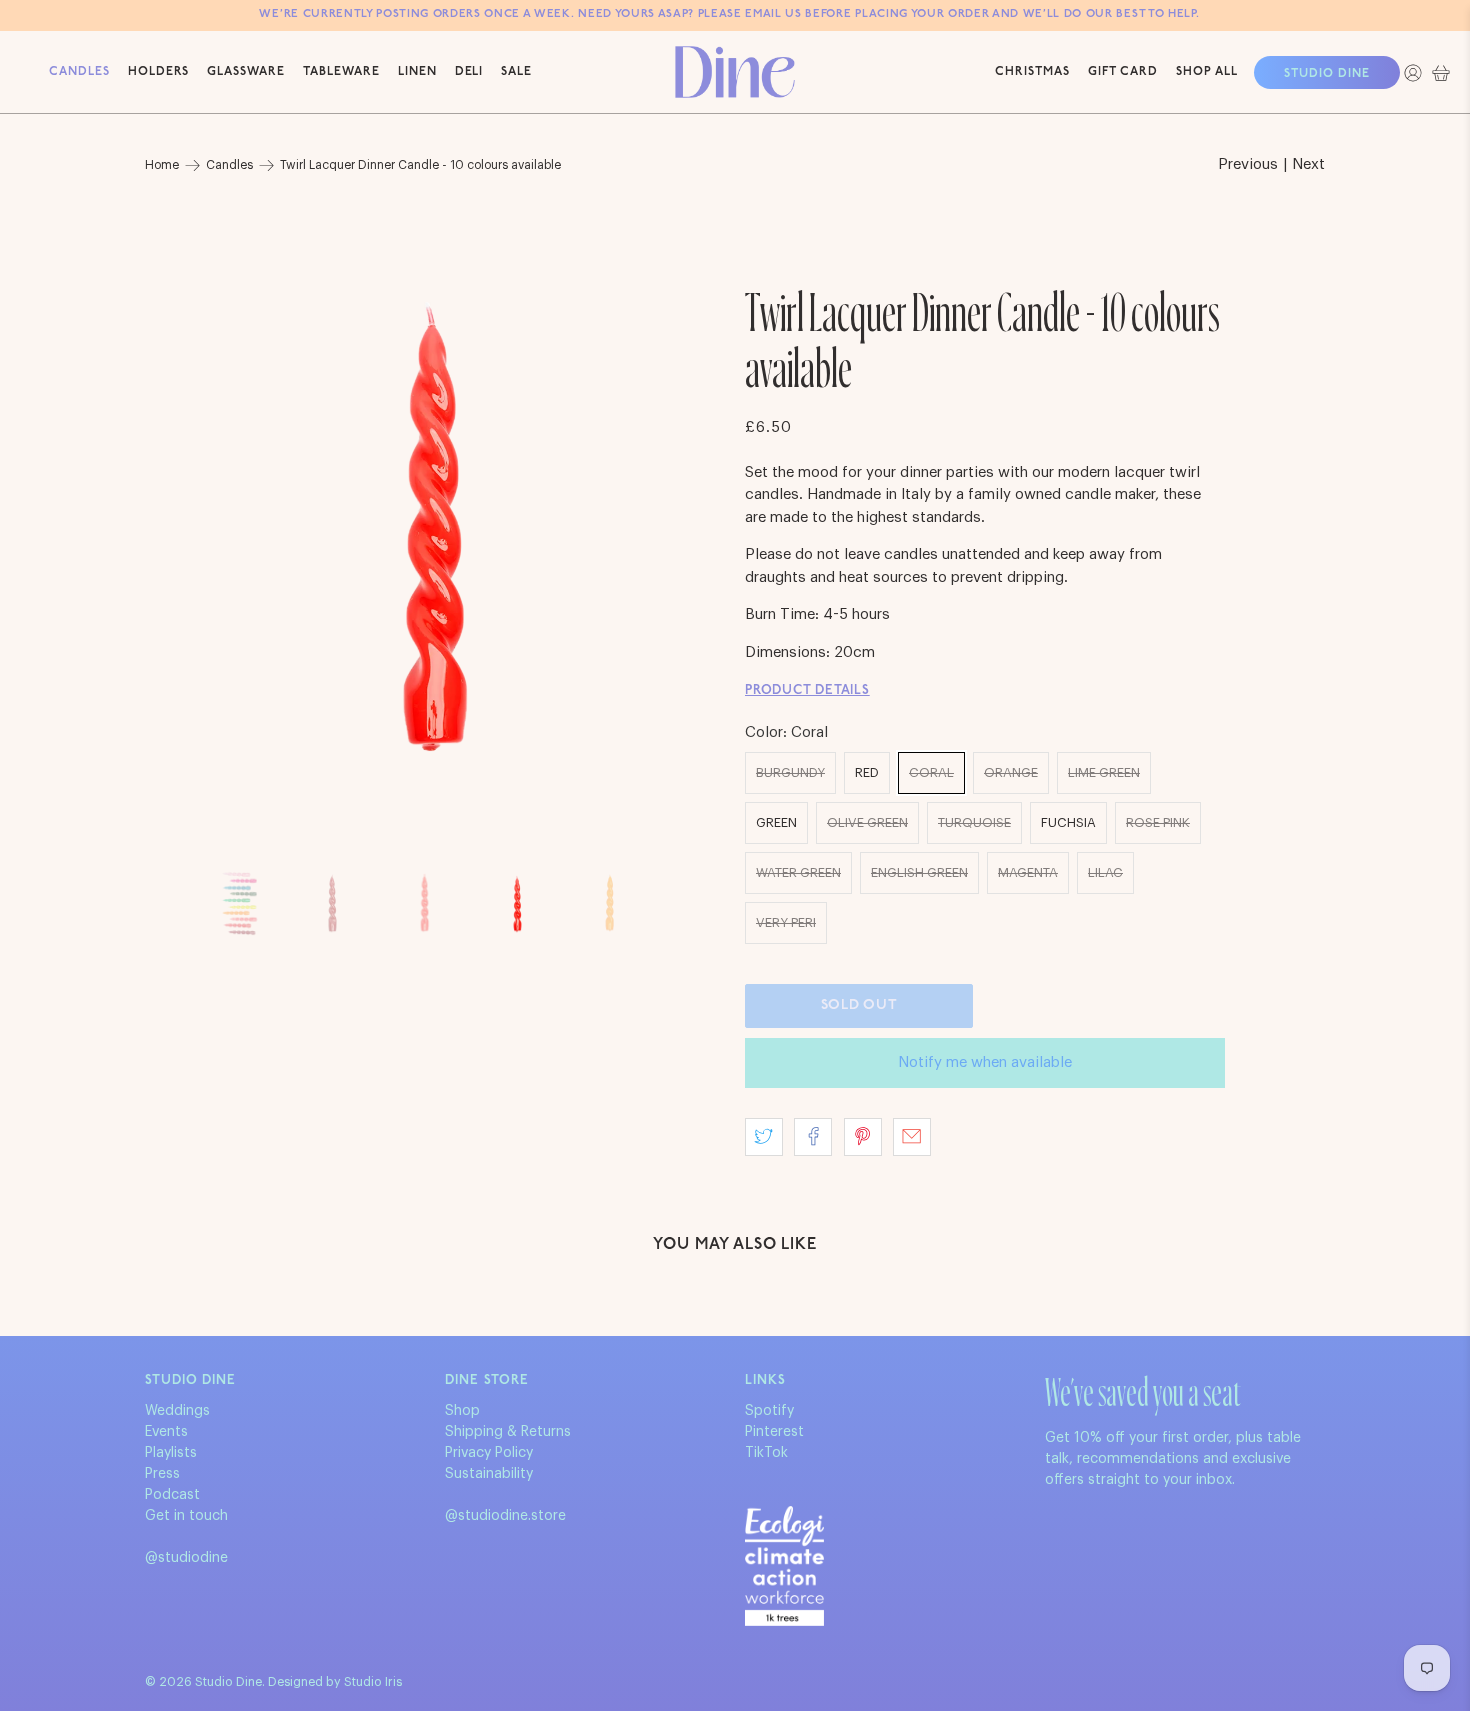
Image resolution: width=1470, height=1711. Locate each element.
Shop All (1207, 72)
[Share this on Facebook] (813, 1137)
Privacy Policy (489, 1453)
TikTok (766, 1453)
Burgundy (790, 772)
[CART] (1441, 73)
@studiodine (186, 1558)
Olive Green (867, 822)
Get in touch (186, 1516)
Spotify (769, 1411)
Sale (516, 72)
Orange (1011, 772)
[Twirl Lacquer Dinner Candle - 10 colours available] (435, 527)
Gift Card (1123, 72)
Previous (1248, 164)
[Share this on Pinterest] (863, 1137)
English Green (919, 872)
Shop (462, 1411)
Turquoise (974, 822)
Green (776, 822)
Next (1308, 164)
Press (162, 1474)
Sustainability (489, 1474)
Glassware (246, 72)
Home (162, 165)
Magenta (1028, 872)
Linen (417, 72)
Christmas (1032, 72)
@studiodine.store (505, 1516)
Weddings (177, 1411)
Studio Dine (1327, 74)
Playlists (171, 1453)
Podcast (172, 1495)
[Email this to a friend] (912, 1137)
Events (166, 1432)
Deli (469, 72)
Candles (79, 72)
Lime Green (1104, 772)
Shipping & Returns (508, 1432)
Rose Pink (1158, 822)
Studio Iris (373, 1682)
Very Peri (786, 922)
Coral (931, 772)
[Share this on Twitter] (764, 1137)
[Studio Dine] (735, 71)
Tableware (341, 72)
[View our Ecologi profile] (784, 1566)
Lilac (1105, 872)
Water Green (798, 872)
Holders (159, 72)
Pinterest (774, 1432)
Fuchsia (1068, 822)
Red (867, 772)
